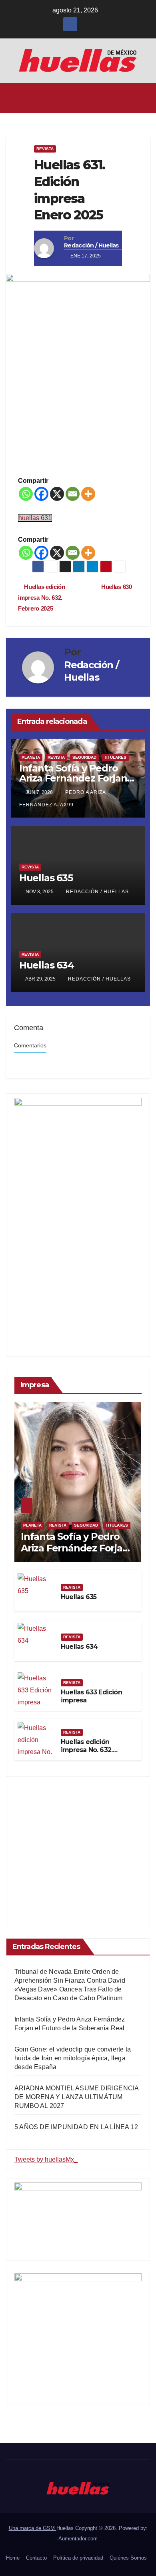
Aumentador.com (78, 2539)
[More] (88, 494)
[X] (57, 494)
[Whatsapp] (26, 494)
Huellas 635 (46, 878)
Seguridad (84, 757)
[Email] (73, 494)
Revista (45, 149)
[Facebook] (41, 494)
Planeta (31, 757)
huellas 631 (35, 518)
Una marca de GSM (33, 2528)
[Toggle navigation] (143, 98)
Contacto (36, 2558)
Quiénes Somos (128, 2558)
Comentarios (30, 1046)
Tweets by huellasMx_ (46, 2159)
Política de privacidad (78, 2558)
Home (13, 2558)
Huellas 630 (117, 587)
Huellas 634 (47, 965)
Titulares (115, 757)
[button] (76, 98)
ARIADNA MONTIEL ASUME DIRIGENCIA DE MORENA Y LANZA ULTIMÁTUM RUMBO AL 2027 (76, 2097)
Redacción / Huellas (91, 245)
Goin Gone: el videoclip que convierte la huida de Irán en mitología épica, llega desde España (73, 2058)
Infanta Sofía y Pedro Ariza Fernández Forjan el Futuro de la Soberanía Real (75, 1554)
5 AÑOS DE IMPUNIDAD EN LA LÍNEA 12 (76, 2127)
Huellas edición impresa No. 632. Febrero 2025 (42, 598)
